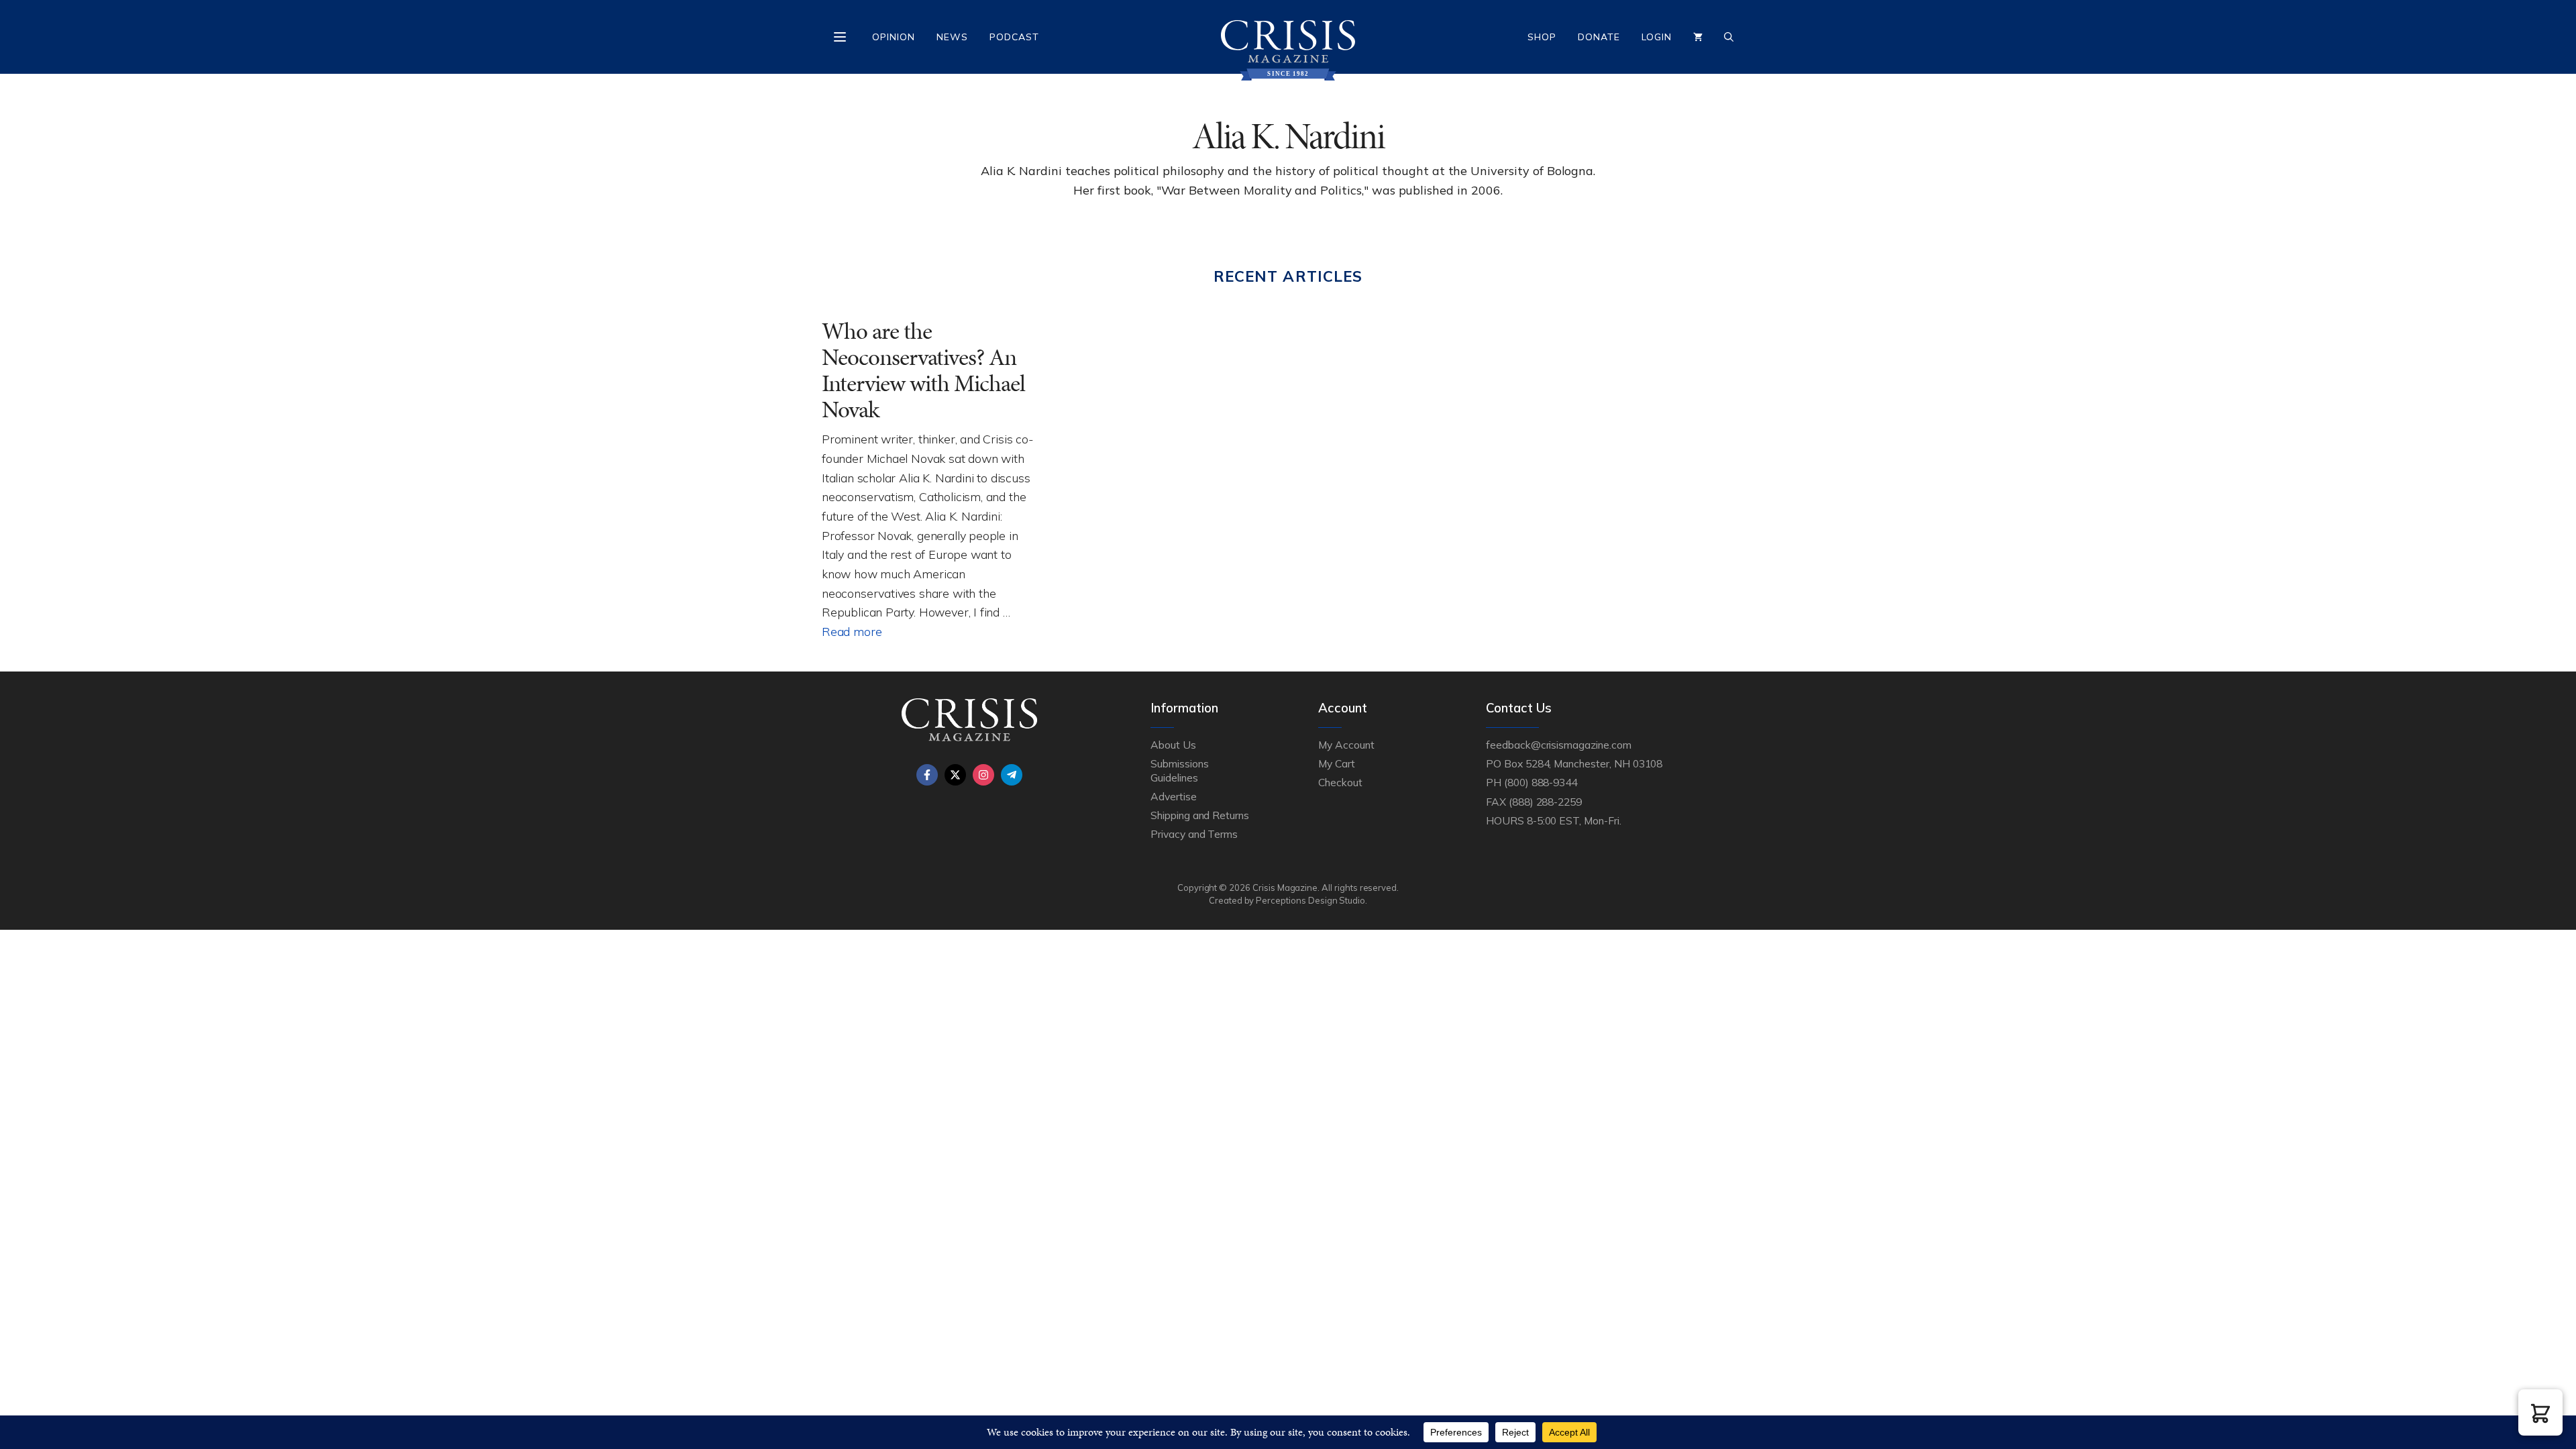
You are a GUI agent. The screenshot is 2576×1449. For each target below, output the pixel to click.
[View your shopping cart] (1698, 37)
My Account (1346, 745)
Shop (1542, 37)
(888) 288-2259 (1545, 802)
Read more (852, 631)
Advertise (1174, 796)
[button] (2540, 1412)
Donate (1599, 37)
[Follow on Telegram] (1012, 775)
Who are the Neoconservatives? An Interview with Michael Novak (923, 370)
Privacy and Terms (1194, 834)
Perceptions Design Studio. (1311, 900)
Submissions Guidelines (1179, 770)
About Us (1173, 745)
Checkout (1340, 782)
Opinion (894, 37)
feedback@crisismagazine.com (1559, 745)
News (952, 37)
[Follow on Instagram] (983, 775)
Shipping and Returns (1200, 815)
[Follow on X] (955, 775)
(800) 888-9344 (1541, 782)
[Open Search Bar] (1729, 37)
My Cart (1337, 763)
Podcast (1014, 37)
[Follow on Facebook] (927, 775)
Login (1657, 37)
